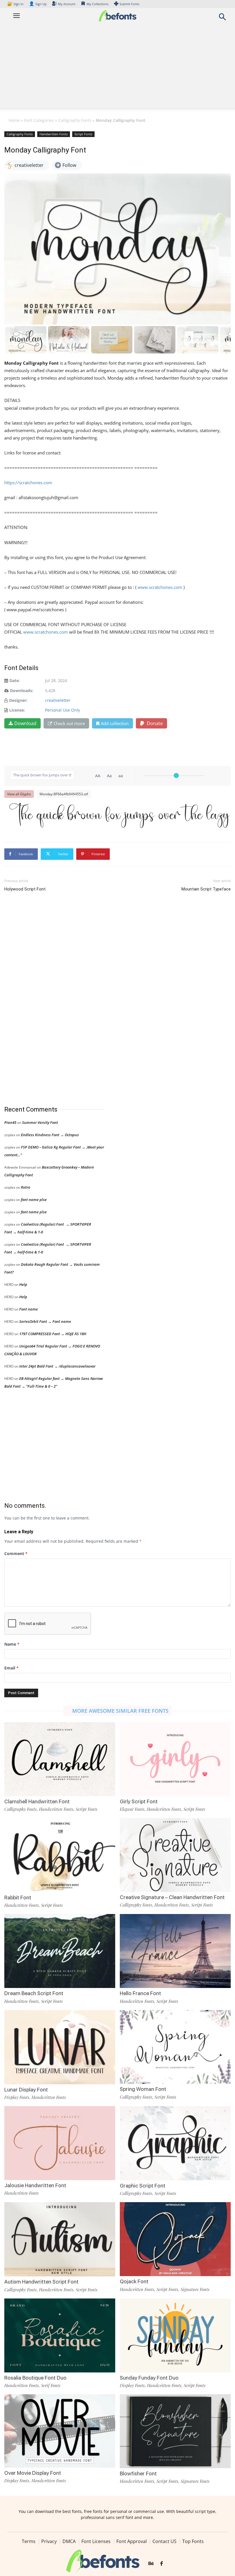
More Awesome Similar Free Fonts (120, 1711)
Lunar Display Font (26, 2090)
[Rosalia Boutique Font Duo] (60, 2335)
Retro (26, 1187)
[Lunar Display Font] (60, 2047)
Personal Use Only (62, 710)
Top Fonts (193, 2541)
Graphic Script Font (143, 2186)
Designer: (18, 700)
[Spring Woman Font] (175, 2046)
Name (12, 1644)
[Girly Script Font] (175, 1758)
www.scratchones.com (159, 587)
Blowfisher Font (138, 2474)
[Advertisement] (117, 68)
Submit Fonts (129, 4)
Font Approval (132, 2541)
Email (11, 1668)
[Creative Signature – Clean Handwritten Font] (175, 1855)
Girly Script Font (139, 1801)
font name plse (34, 1200)
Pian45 (10, 1122)
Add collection (115, 723)
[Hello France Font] (175, 1951)
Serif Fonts (51, 2385)
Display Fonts (17, 2097)
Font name (29, 1309)
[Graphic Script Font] (175, 2143)
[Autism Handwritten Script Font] (60, 2239)
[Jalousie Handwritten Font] (60, 2143)
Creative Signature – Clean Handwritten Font (172, 1897)
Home (14, 120)
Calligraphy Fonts (75, 120)
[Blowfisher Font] (175, 2431)
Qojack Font (134, 2281)
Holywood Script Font (25, 889)
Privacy (49, 2541)
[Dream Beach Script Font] (60, 1951)
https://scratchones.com (28, 483)
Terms (29, 2541)
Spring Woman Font (143, 2089)
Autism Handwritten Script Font (41, 2282)
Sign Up (38, 4)
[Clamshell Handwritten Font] (60, 1758)
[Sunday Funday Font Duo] (175, 2335)
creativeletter (58, 700)
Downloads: (22, 691)
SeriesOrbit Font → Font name (45, 1321)
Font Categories (39, 120)
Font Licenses (96, 2541)
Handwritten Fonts (54, 134)
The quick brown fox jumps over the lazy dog (120, 815)
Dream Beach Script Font (34, 1993)
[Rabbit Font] (60, 1855)
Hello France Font (140, 1993)
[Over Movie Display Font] (60, 2430)
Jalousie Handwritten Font (35, 2185)
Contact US (164, 2541)
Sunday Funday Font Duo (149, 2378)
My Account (67, 4)
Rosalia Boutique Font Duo (35, 2378)
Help (23, 1284)
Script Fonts (83, 134)
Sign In (16, 4)
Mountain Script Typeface (206, 889)
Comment (16, 1553)
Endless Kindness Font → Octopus (50, 1135)
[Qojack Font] (175, 2239)
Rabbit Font (18, 1898)
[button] (222, 18)
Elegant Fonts (132, 1809)
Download (25, 723)
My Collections (97, 4)
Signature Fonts (195, 2289)
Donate (154, 723)
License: (17, 710)
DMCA (69, 2541)
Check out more (69, 723)
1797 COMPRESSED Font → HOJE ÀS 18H (53, 1334)
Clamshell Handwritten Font (37, 1801)
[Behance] (151, 2564)
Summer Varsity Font (40, 1122)
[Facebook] (161, 2564)
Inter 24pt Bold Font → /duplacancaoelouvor (57, 1366)
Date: (15, 680)
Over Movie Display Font (33, 2473)
